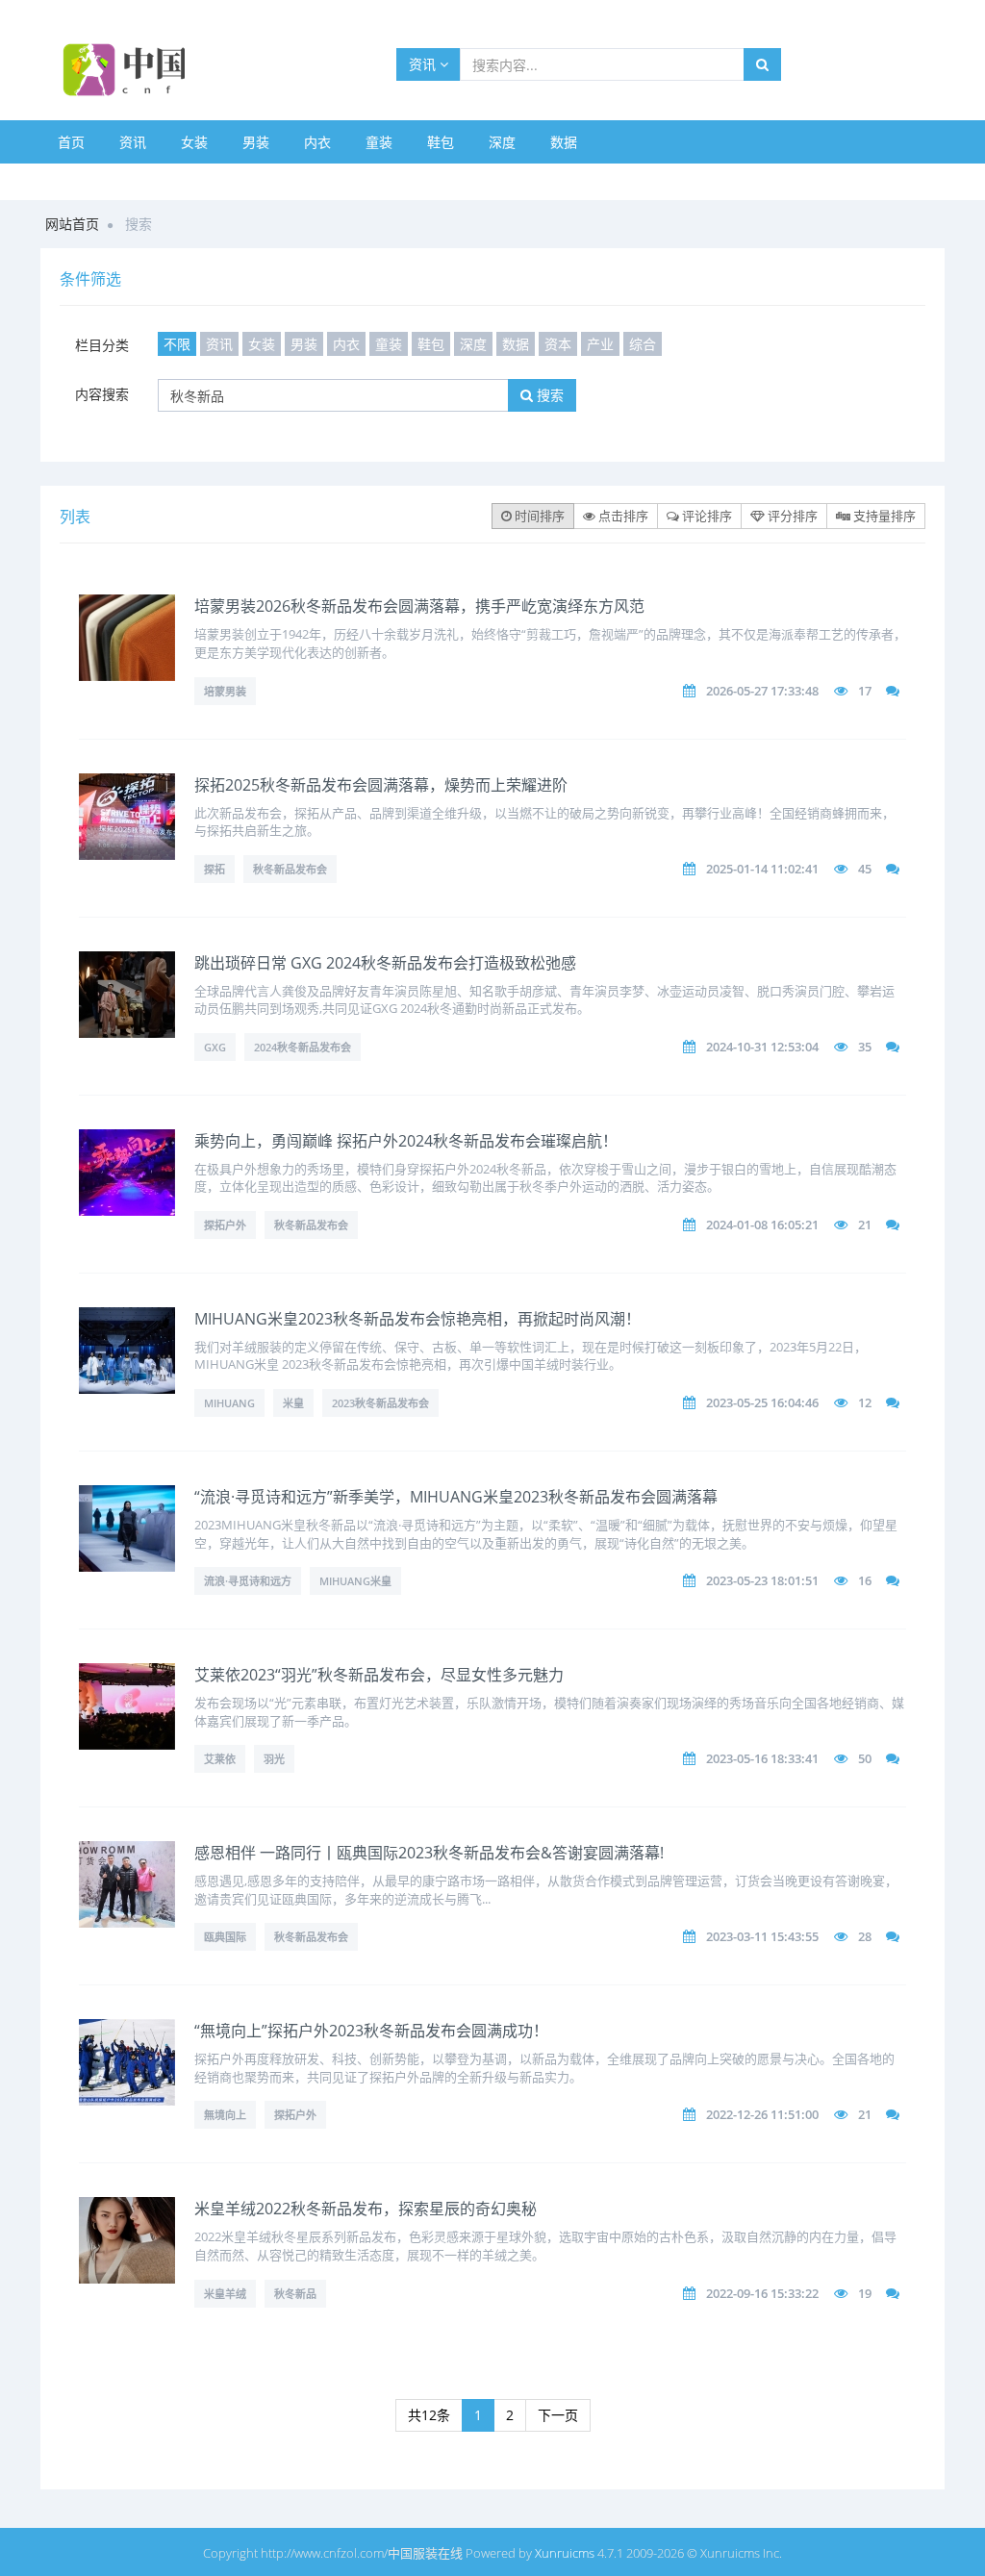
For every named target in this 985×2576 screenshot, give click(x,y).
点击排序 (622, 516)
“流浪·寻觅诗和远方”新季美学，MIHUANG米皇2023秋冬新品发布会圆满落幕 (456, 1497)
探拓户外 (225, 1225)
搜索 (548, 395)
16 (865, 1580)
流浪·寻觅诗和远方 (248, 1581)
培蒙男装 (225, 691)
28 (865, 1936)
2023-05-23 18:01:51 (762, 1580)
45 (865, 869)
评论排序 (706, 516)
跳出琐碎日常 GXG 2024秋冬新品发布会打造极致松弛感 (385, 963)
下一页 (558, 2415)
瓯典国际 (225, 1937)
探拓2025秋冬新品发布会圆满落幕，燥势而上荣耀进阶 (381, 785)
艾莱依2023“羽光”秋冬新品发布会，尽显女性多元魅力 (379, 1675)
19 (865, 2293)
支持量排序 (883, 516)
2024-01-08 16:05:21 (762, 1225)
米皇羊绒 (225, 2294)
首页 (71, 142)
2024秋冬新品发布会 (303, 1047)
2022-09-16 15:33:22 (762, 2293)
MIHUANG (229, 1403)
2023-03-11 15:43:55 (762, 1936)
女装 (194, 142)
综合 (643, 344)
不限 (177, 344)
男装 (256, 142)
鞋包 (441, 142)
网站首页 (72, 224)
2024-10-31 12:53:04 (762, 1047)
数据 (564, 142)
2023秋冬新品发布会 (380, 1403)
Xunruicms (565, 2553)
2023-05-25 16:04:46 (762, 1402)
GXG (215, 1047)
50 (865, 1758)
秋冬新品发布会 (290, 869)
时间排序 (538, 516)
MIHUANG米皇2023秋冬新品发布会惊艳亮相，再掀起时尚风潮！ (417, 1319)
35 (865, 1047)
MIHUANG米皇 (355, 1581)
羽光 (274, 1759)
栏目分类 (102, 345)
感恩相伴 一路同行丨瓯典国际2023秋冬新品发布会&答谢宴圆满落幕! (429, 1853)
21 (865, 1225)
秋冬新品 (295, 2294)
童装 (379, 142)
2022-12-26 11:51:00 (762, 2114)
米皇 (293, 1403)
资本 (558, 344)
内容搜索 (102, 394)
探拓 (215, 869)
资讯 (424, 64)
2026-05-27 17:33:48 (762, 691)
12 (865, 1402)
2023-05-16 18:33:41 (762, 1758)
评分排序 (791, 516)
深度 (502, 142)
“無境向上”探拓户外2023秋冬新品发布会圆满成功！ (371, 2031)
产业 (600, 344)
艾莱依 (220, 1759)
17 (865, 691)
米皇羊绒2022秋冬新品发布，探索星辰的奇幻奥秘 (366, 2209)
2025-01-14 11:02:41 (762, 869)
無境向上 (225, 2115)
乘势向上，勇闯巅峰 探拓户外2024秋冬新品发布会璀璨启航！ (406, 1141)
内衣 (317, 142)
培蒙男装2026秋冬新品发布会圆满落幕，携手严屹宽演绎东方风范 (419, 606)
